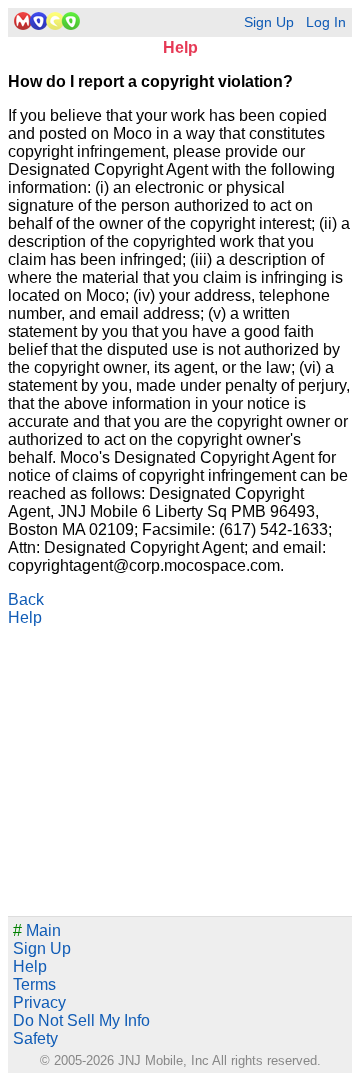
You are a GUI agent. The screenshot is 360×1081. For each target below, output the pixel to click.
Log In (326, 22)
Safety (35, 1038)
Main (37, 930)
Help (25, 617)
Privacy (39, 1002)
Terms (34, 984)
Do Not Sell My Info (81, 1020)
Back (26, 599)
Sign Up (269, 22)
